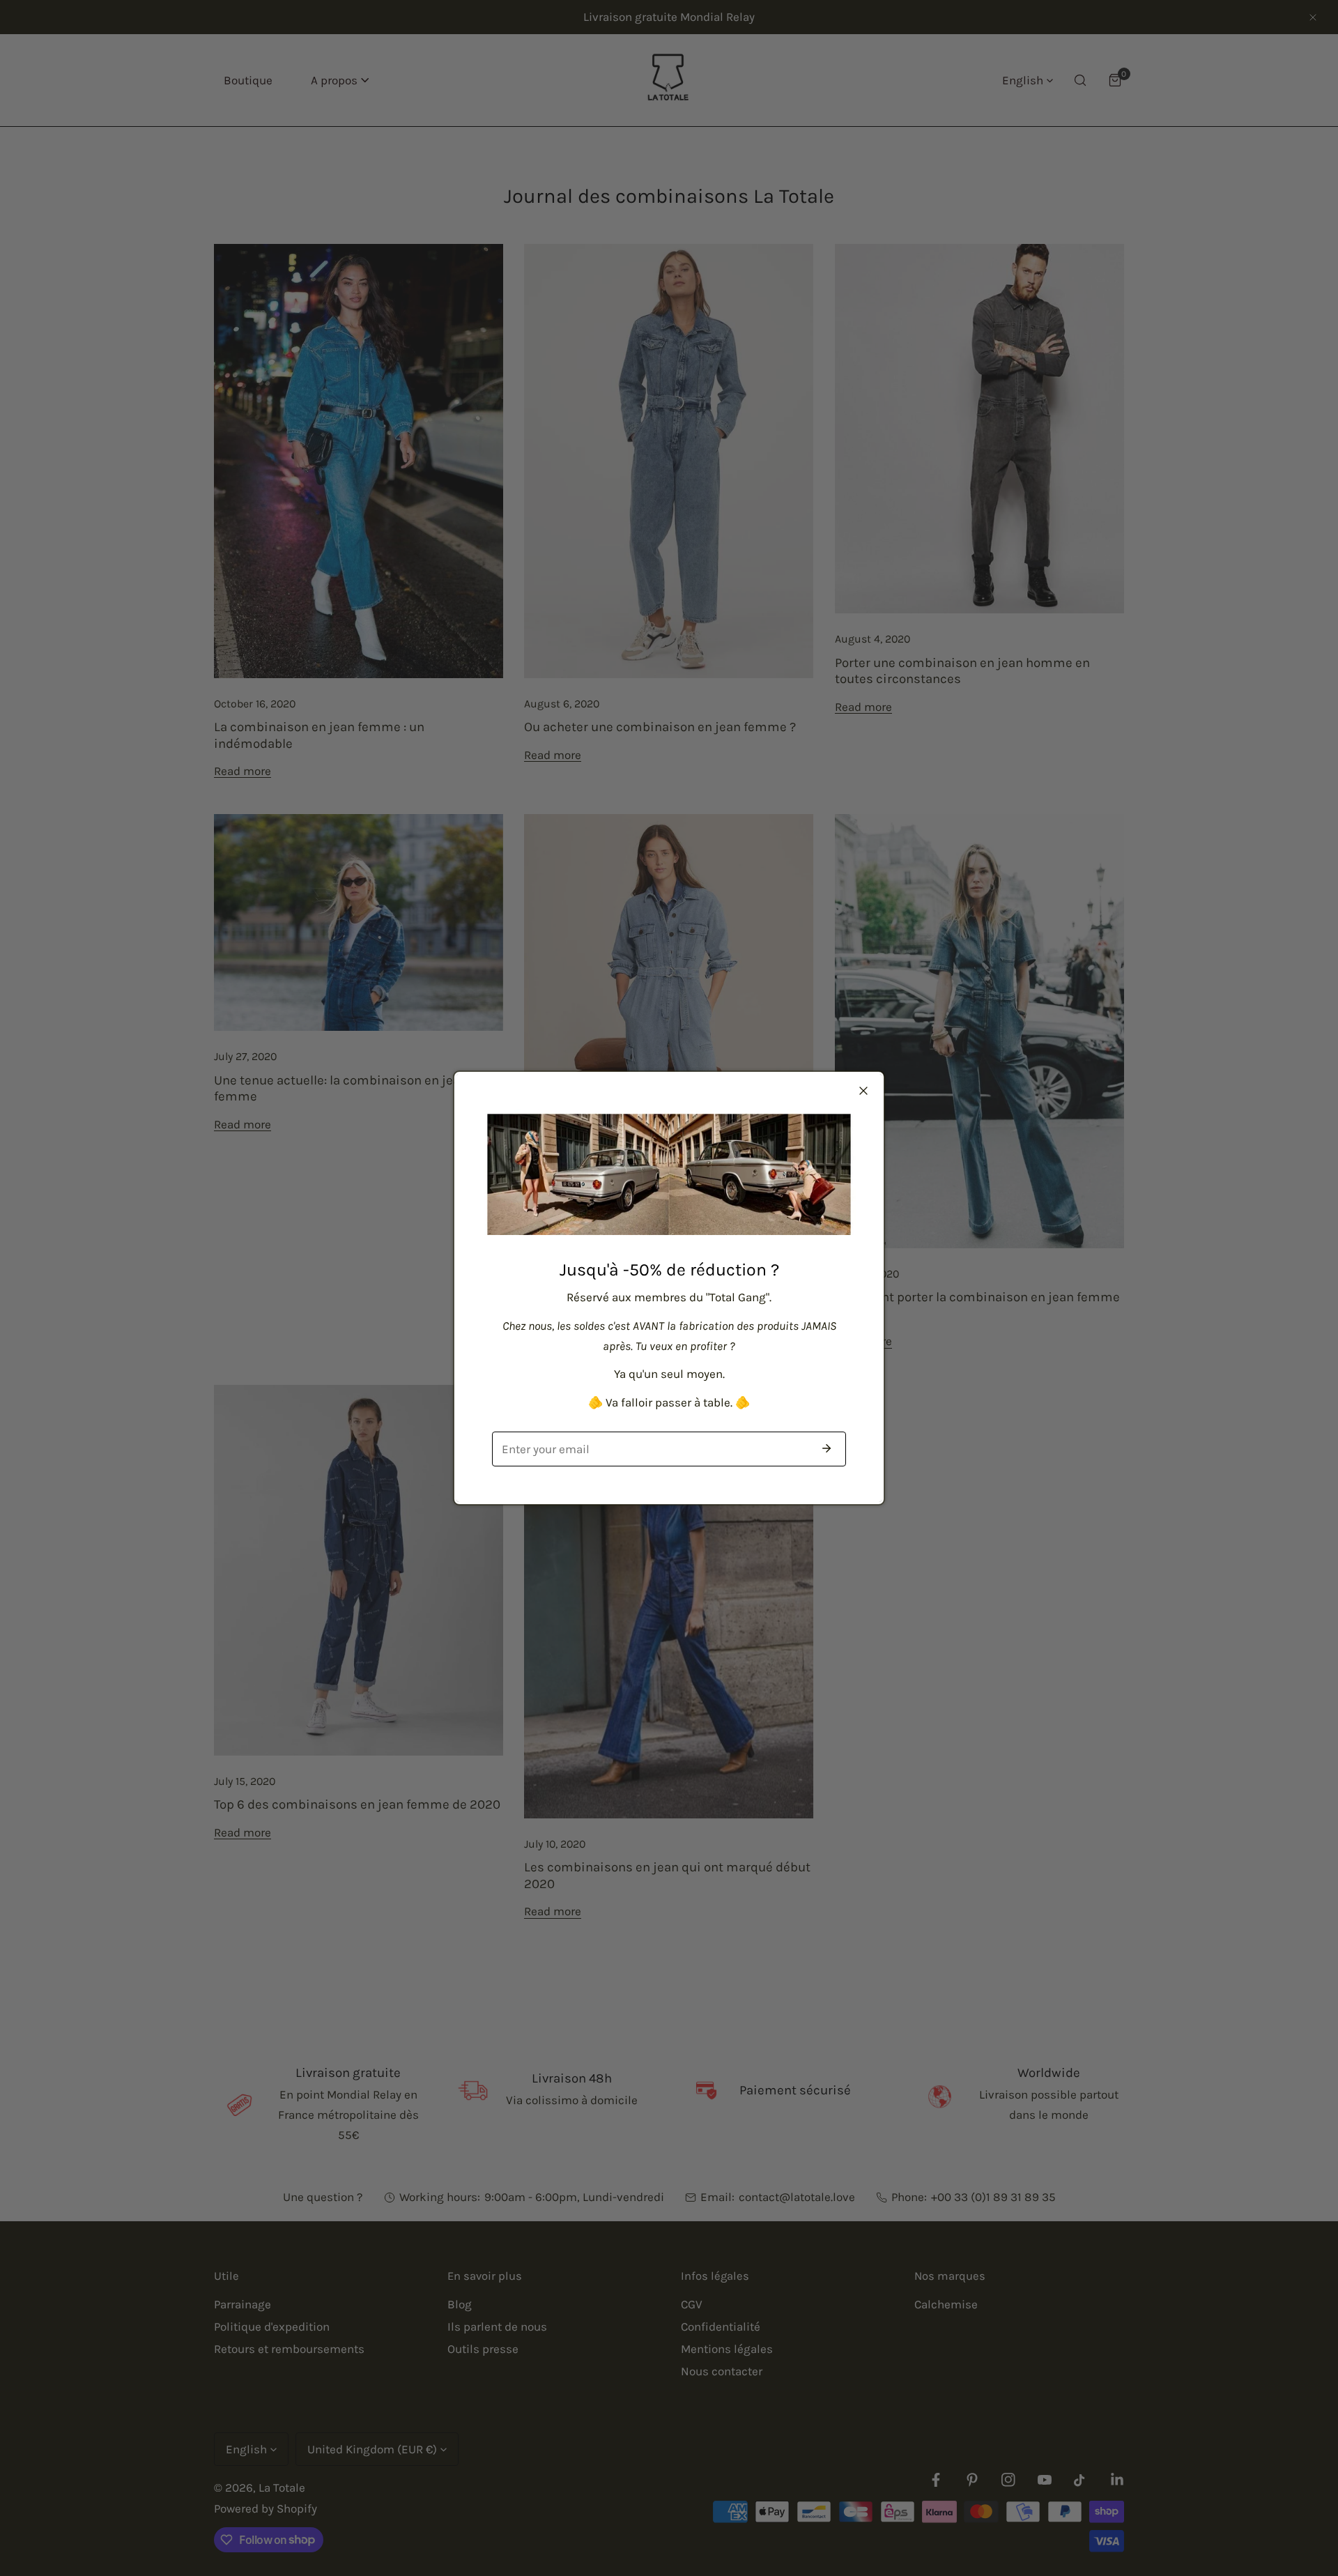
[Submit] (826, 1448)
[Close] (863, 1091)
